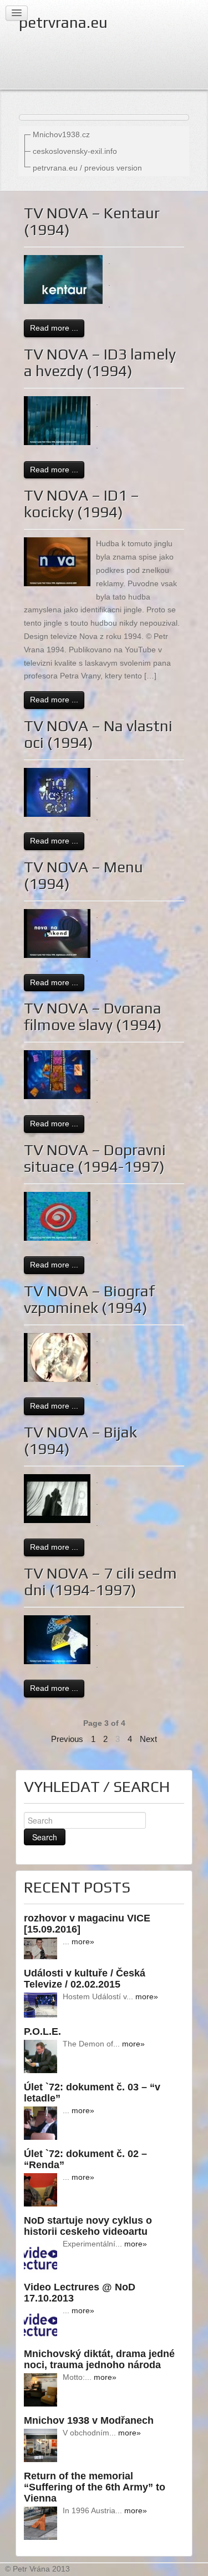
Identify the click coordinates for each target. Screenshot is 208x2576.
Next (148, 1739)
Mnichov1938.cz (61, 134)
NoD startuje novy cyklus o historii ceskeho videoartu (88, 2226)
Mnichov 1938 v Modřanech (89, 2420)
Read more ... (54, 328)
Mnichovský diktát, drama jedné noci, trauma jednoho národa (99, 2359)
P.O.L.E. (42, 2031)
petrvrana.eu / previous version (87, 168)
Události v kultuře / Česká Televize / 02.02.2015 (85, 1979)
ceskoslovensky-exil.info (75, 151)
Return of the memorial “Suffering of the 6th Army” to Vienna (95, 2487)
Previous (67, 1739)
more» (83, 1941)
